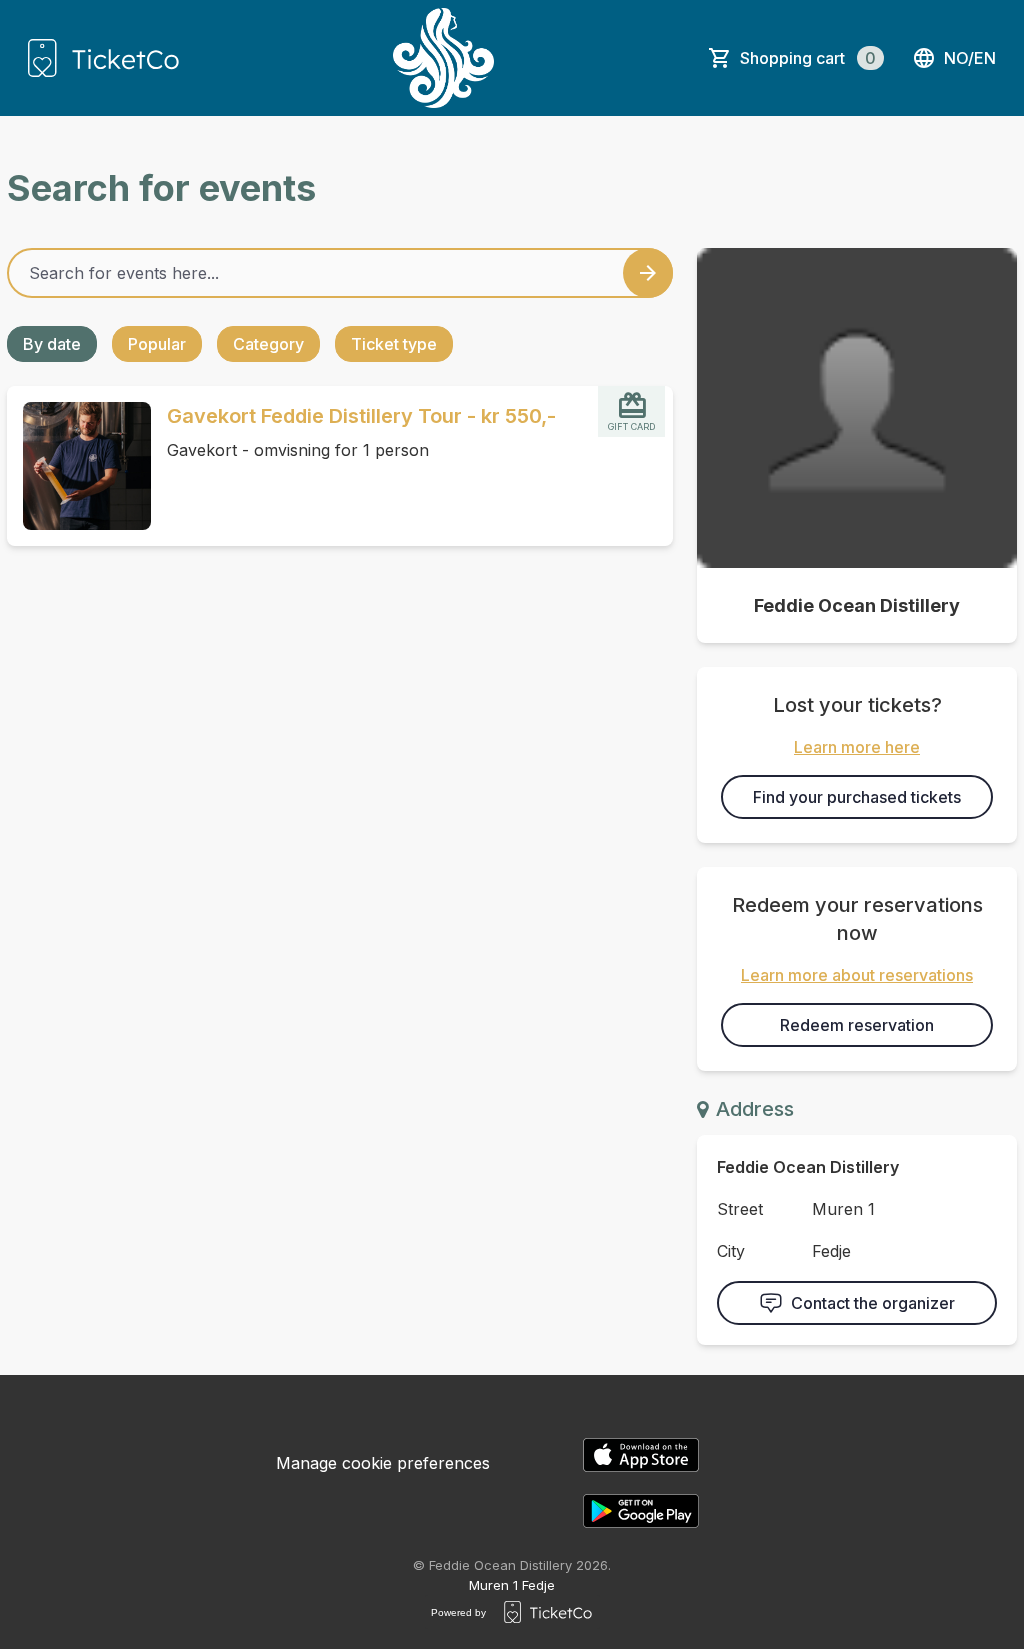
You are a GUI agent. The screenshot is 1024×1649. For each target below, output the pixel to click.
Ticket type (394, 344)
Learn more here (857, 747)
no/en (970, 58)
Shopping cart (808, 58)
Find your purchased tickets (857, 797)
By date (52, 344)
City (731, 1251)
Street (740, 1209)
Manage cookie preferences (383, 1463)
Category (268, 344)
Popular (157, 344)
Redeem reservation (857, 1025)
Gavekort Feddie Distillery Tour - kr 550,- (361, 416)
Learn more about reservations (857, 975)
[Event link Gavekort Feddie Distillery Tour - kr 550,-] (79, 466)
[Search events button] (648, 273)
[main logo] (103, 58)
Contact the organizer (873, 1303)
